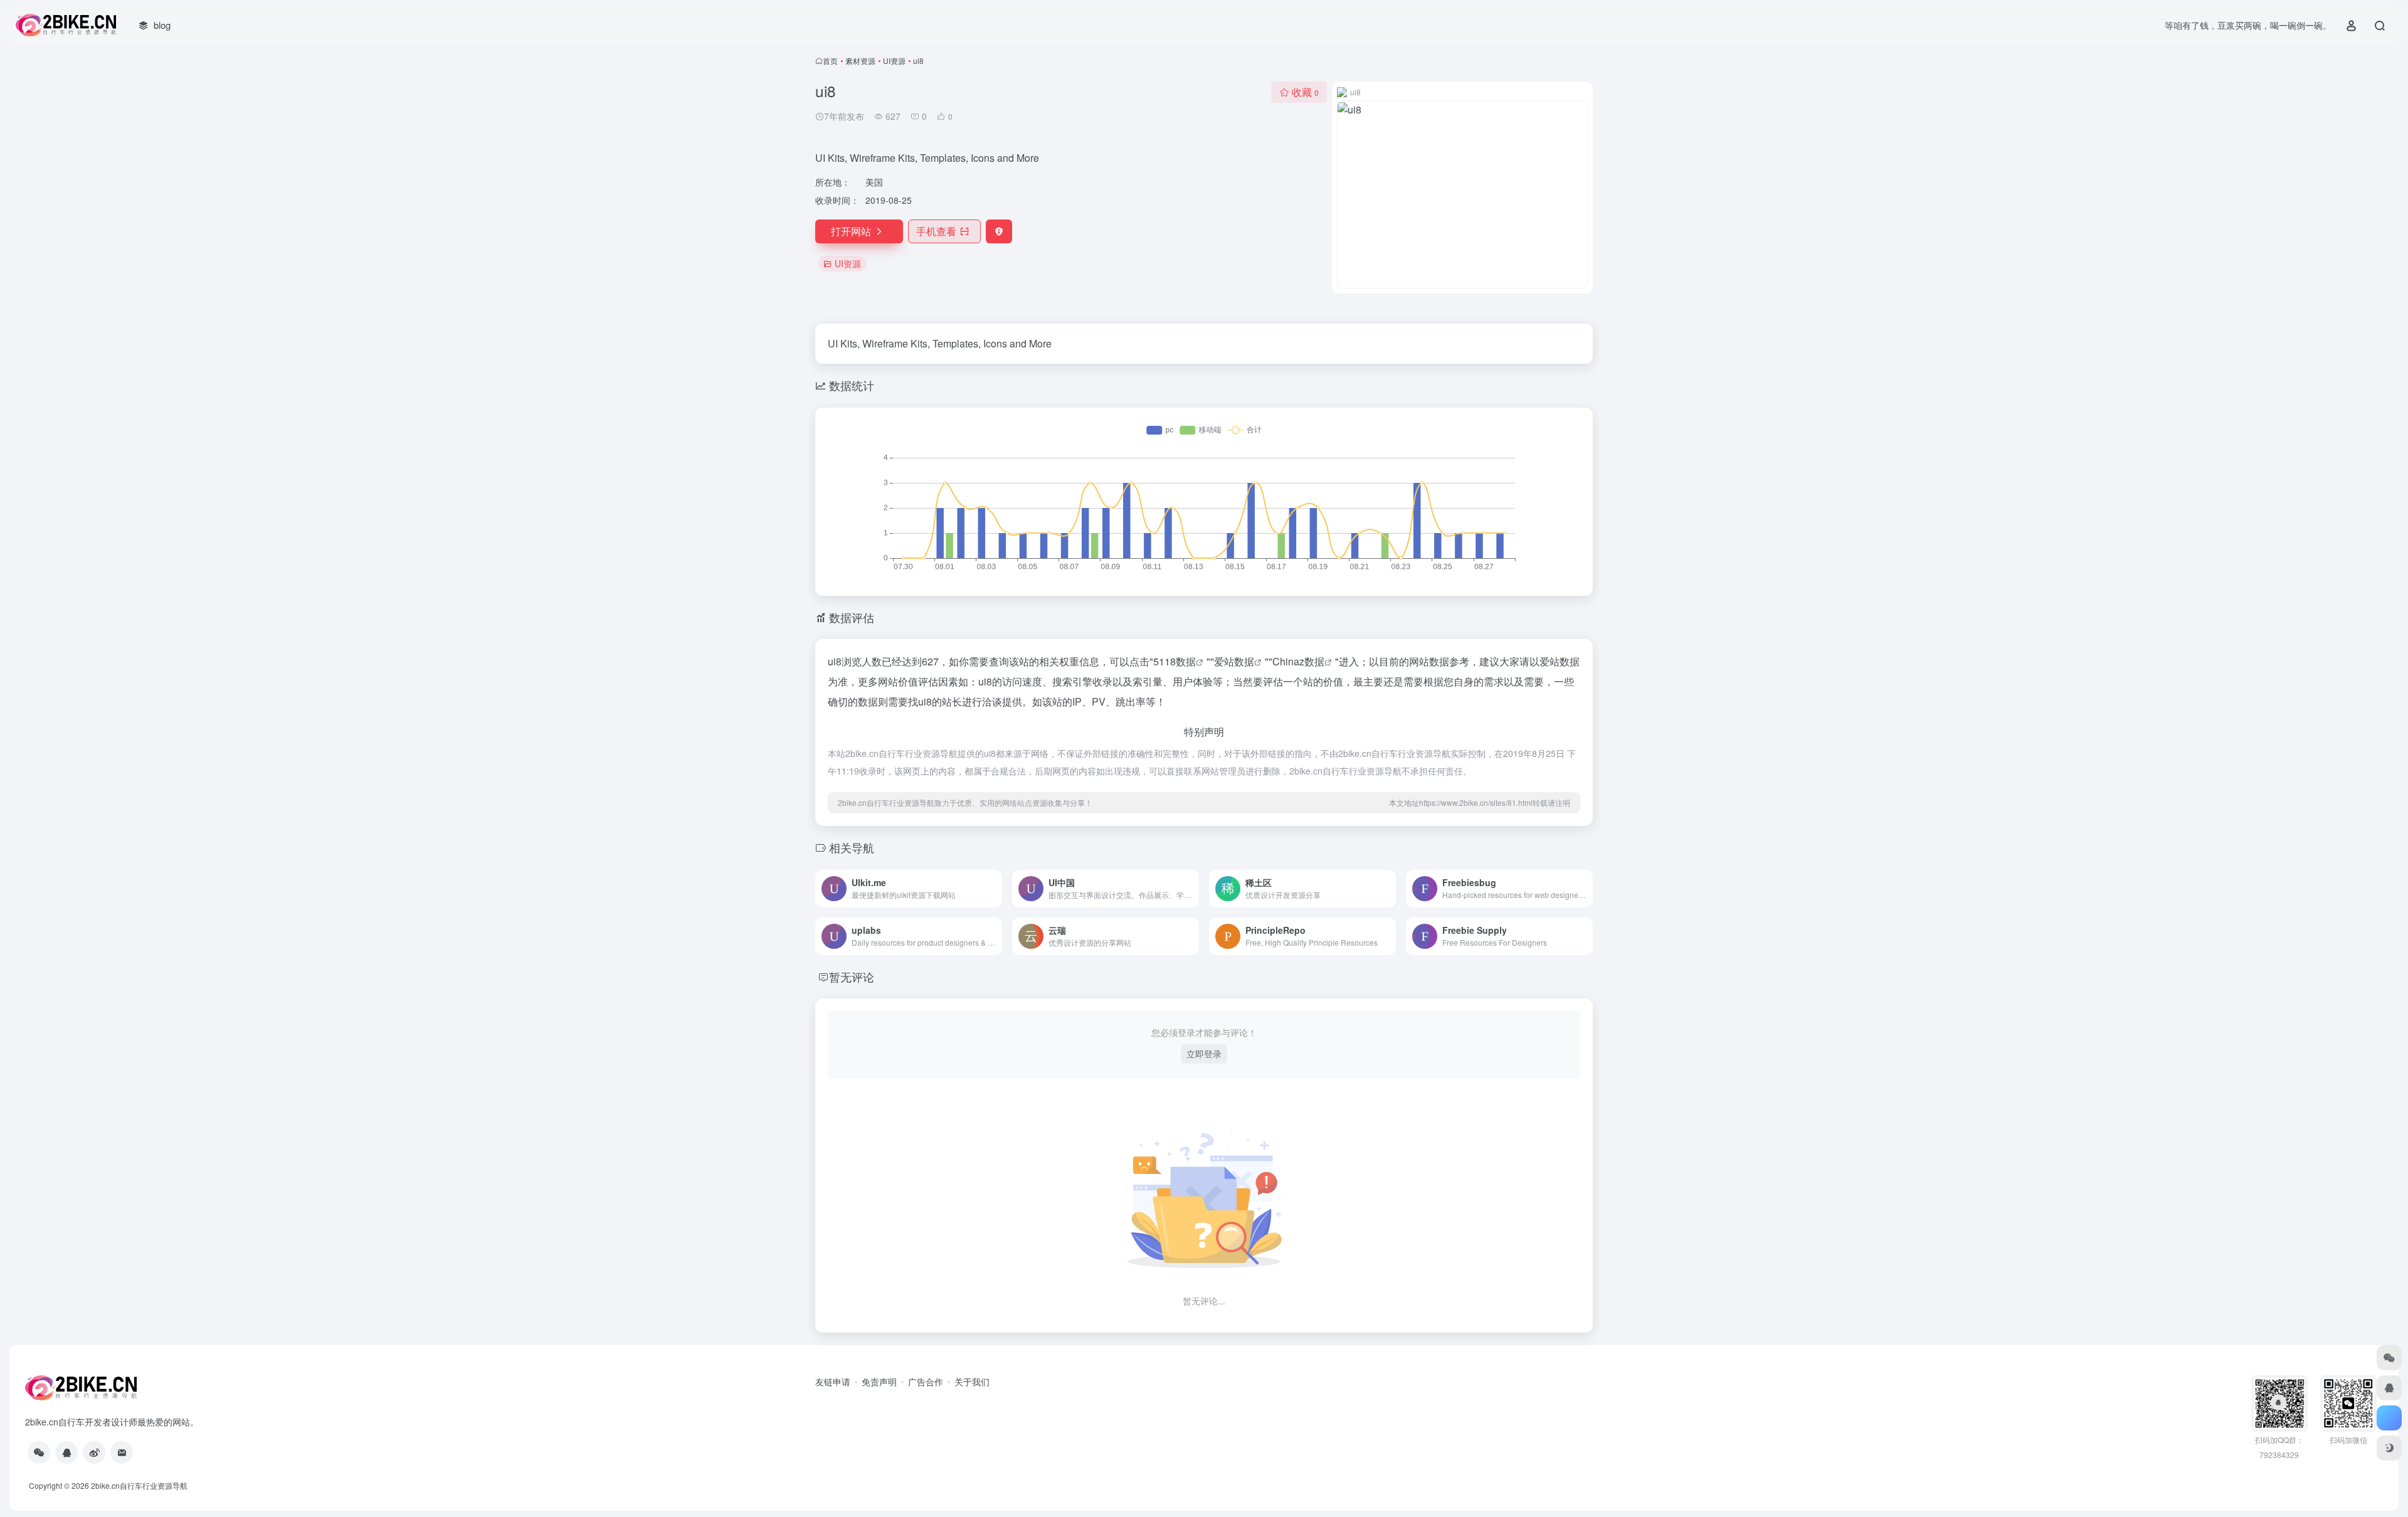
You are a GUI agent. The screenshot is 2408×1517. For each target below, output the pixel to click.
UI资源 (894, 61)
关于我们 (972, 1382)
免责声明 (879, 1382)
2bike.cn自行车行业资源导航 (139, 1485)
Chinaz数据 (1298, 661)
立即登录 (1204, 1054)
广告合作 (926, 1382)
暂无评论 (852, 976)
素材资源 (860, 61)
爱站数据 (1234, 661)
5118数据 (1175, 661)
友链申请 (833, 1382)
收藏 (1305, 92)
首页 (830, 61)
